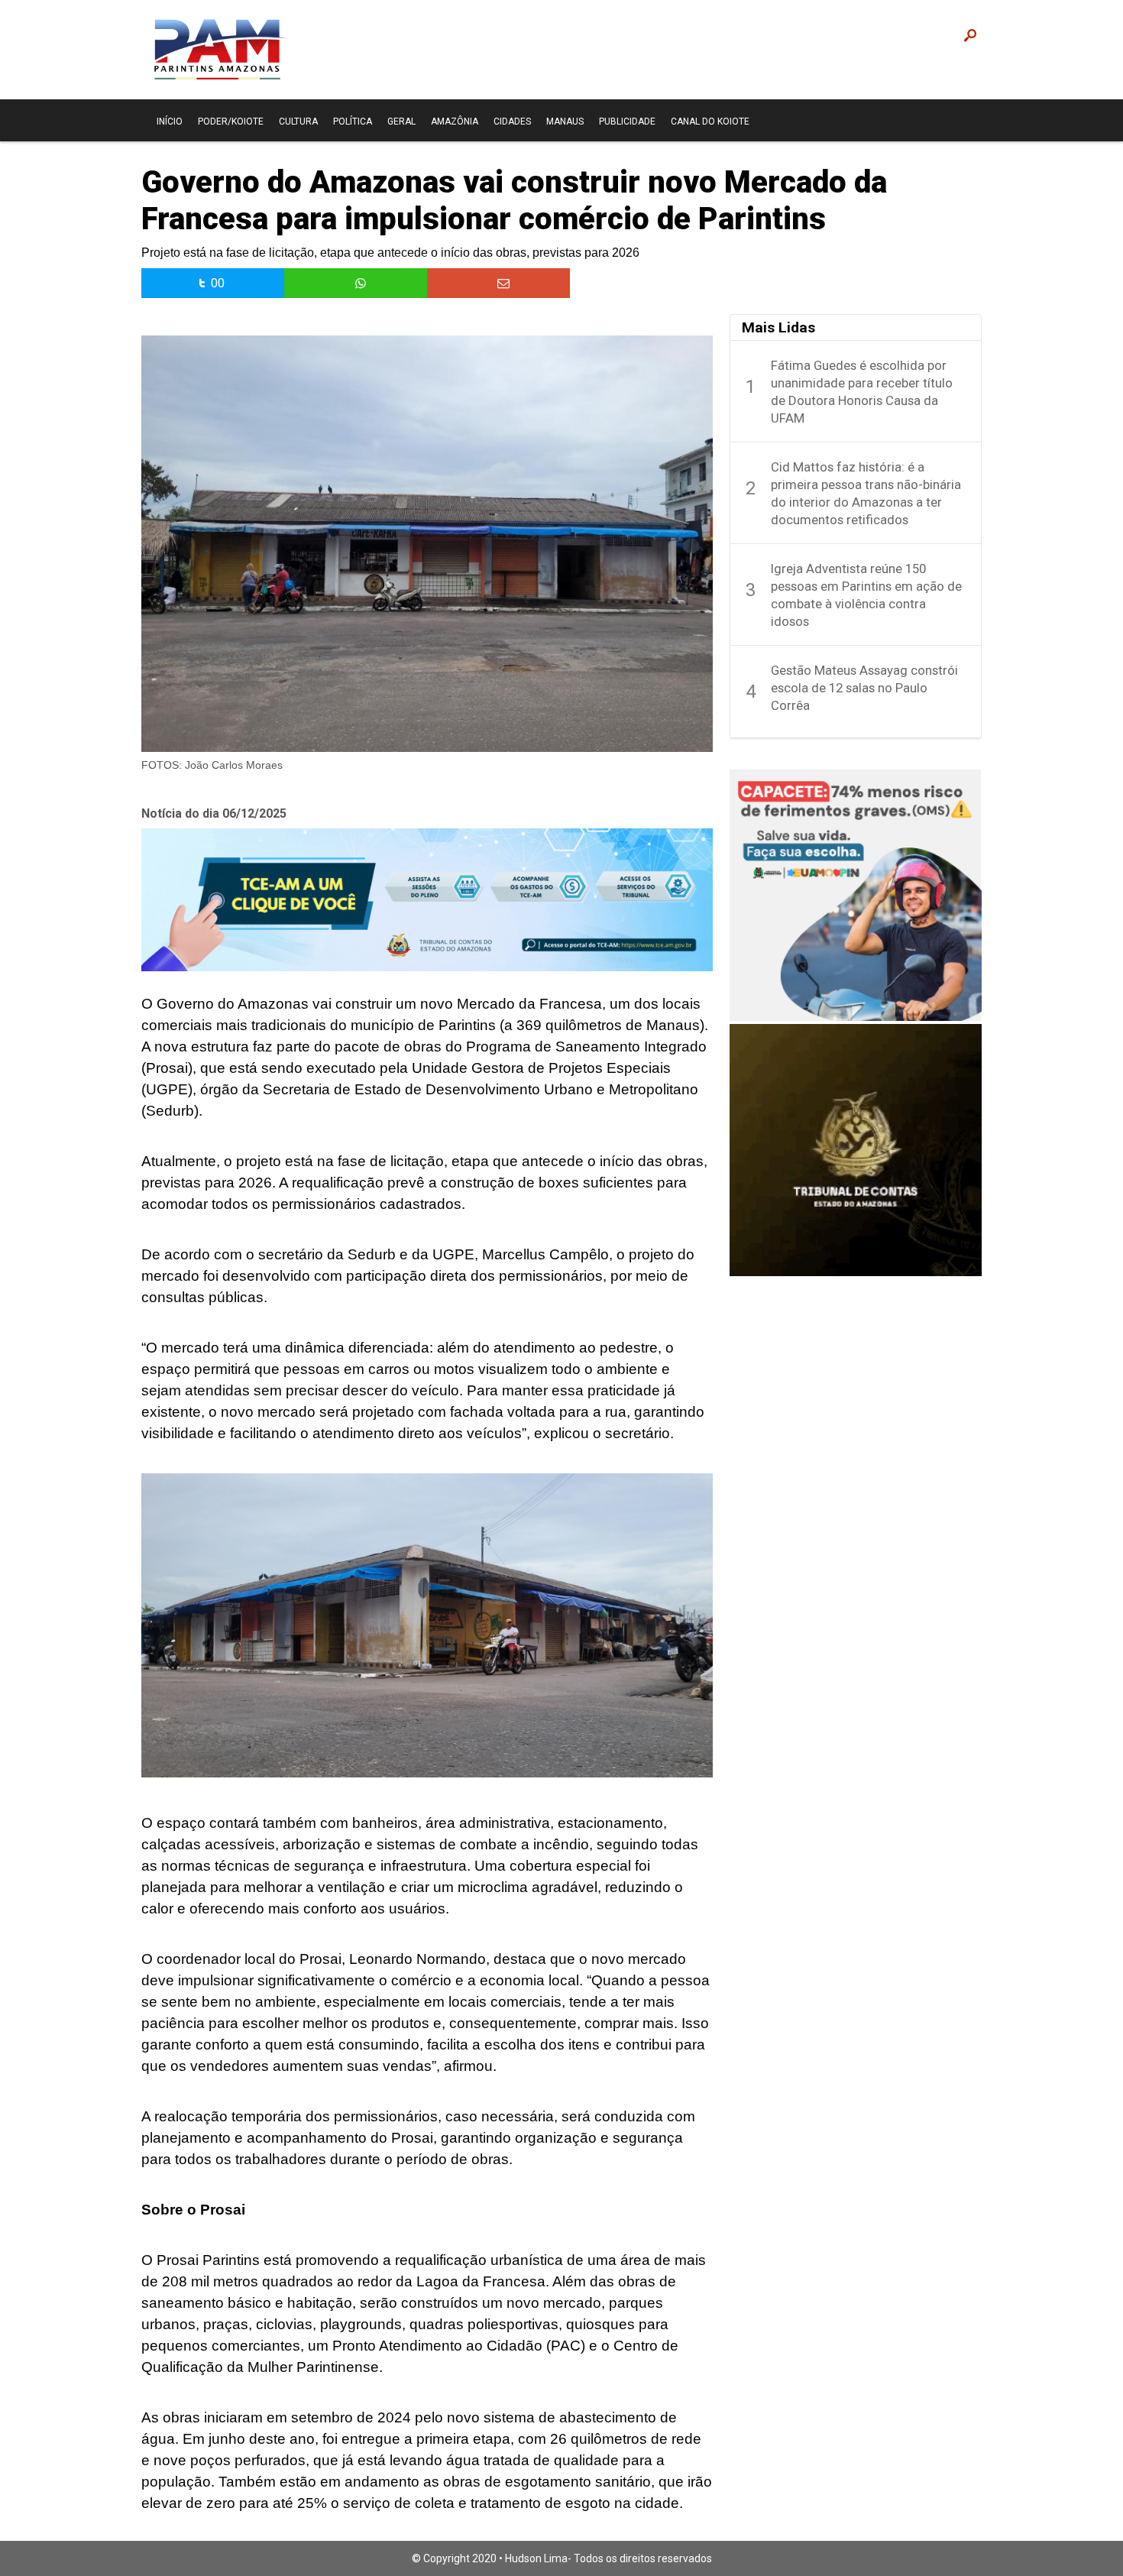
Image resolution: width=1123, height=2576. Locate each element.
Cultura (298, 122)
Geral (401, 122)
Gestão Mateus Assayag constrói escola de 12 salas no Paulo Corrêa (864, 688)
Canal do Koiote (710, 122)
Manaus (565, 122)
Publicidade (627, 122)
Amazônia (455, 122)
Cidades (512, 122)
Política (353, 122)
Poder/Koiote (231, 122)
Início (170, 122)
